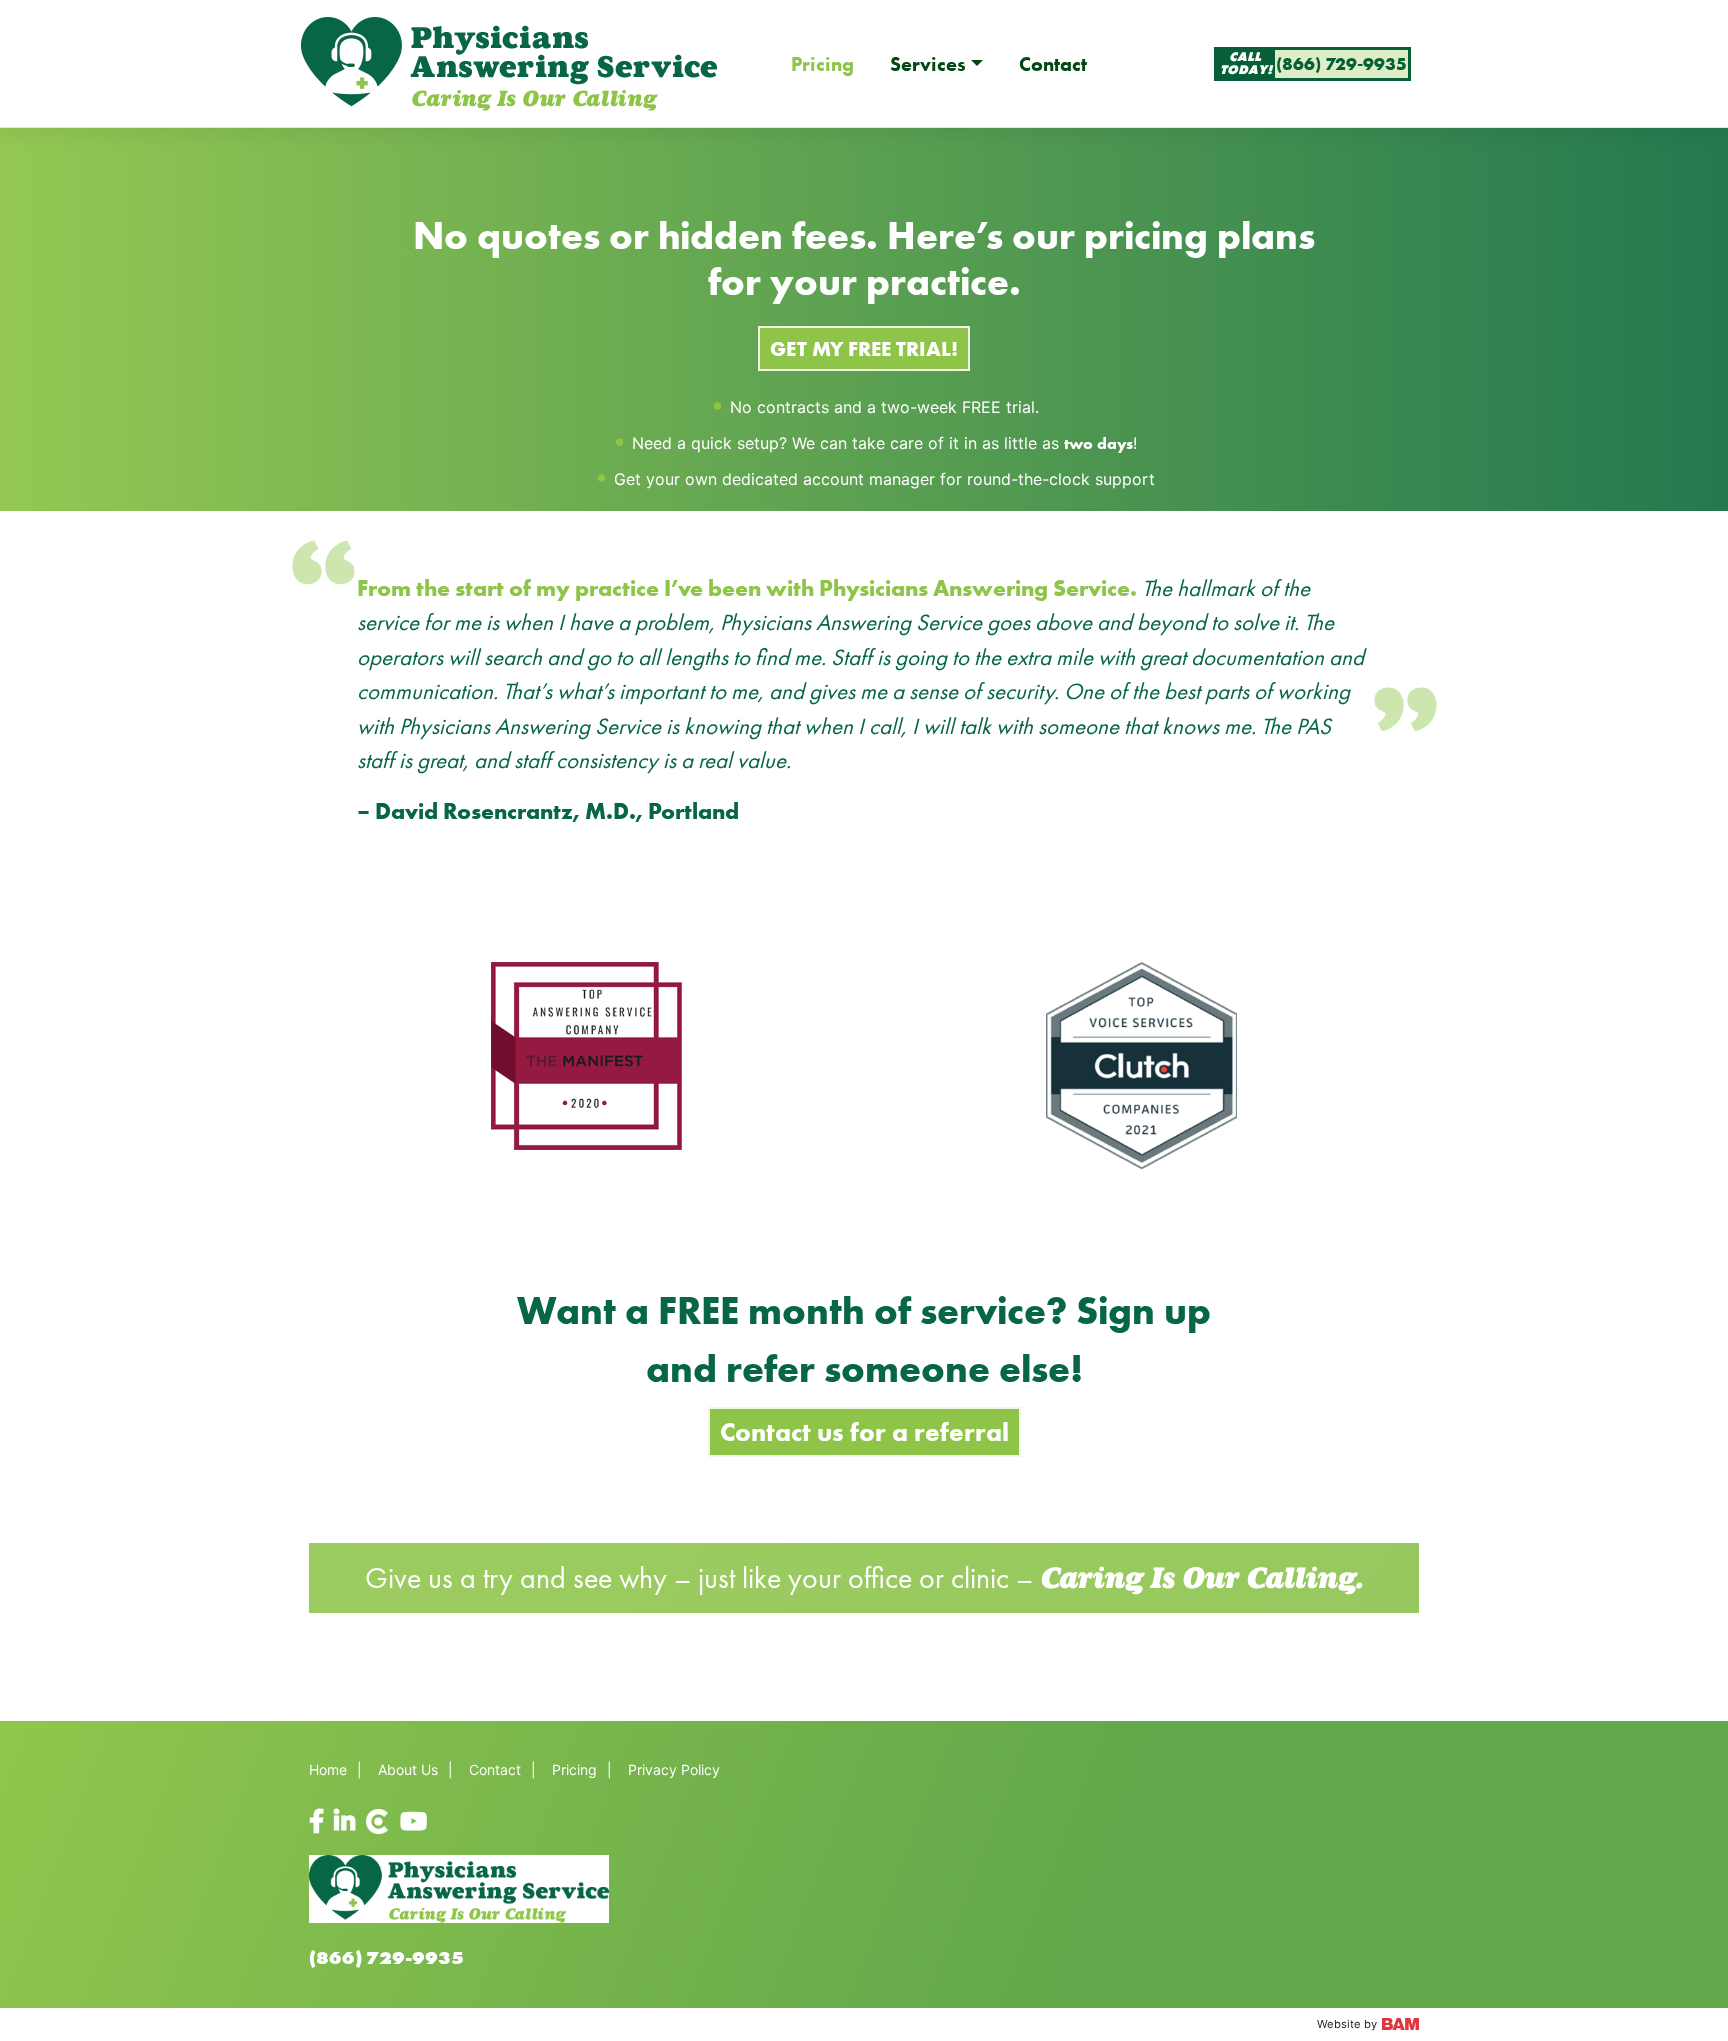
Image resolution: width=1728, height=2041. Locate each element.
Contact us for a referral (864, 1432)
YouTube (412, 1822)
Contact (1053, 64)
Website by (1348, 2024)
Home (328, 1769)
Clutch (371, 1822)
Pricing (822, 64)
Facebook (321, 1822)
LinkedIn (346, 1822)
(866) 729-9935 (386, 1957)
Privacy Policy (674, 1769)
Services (928, 64)
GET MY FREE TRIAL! (864, 348)
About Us (408, 1769)
